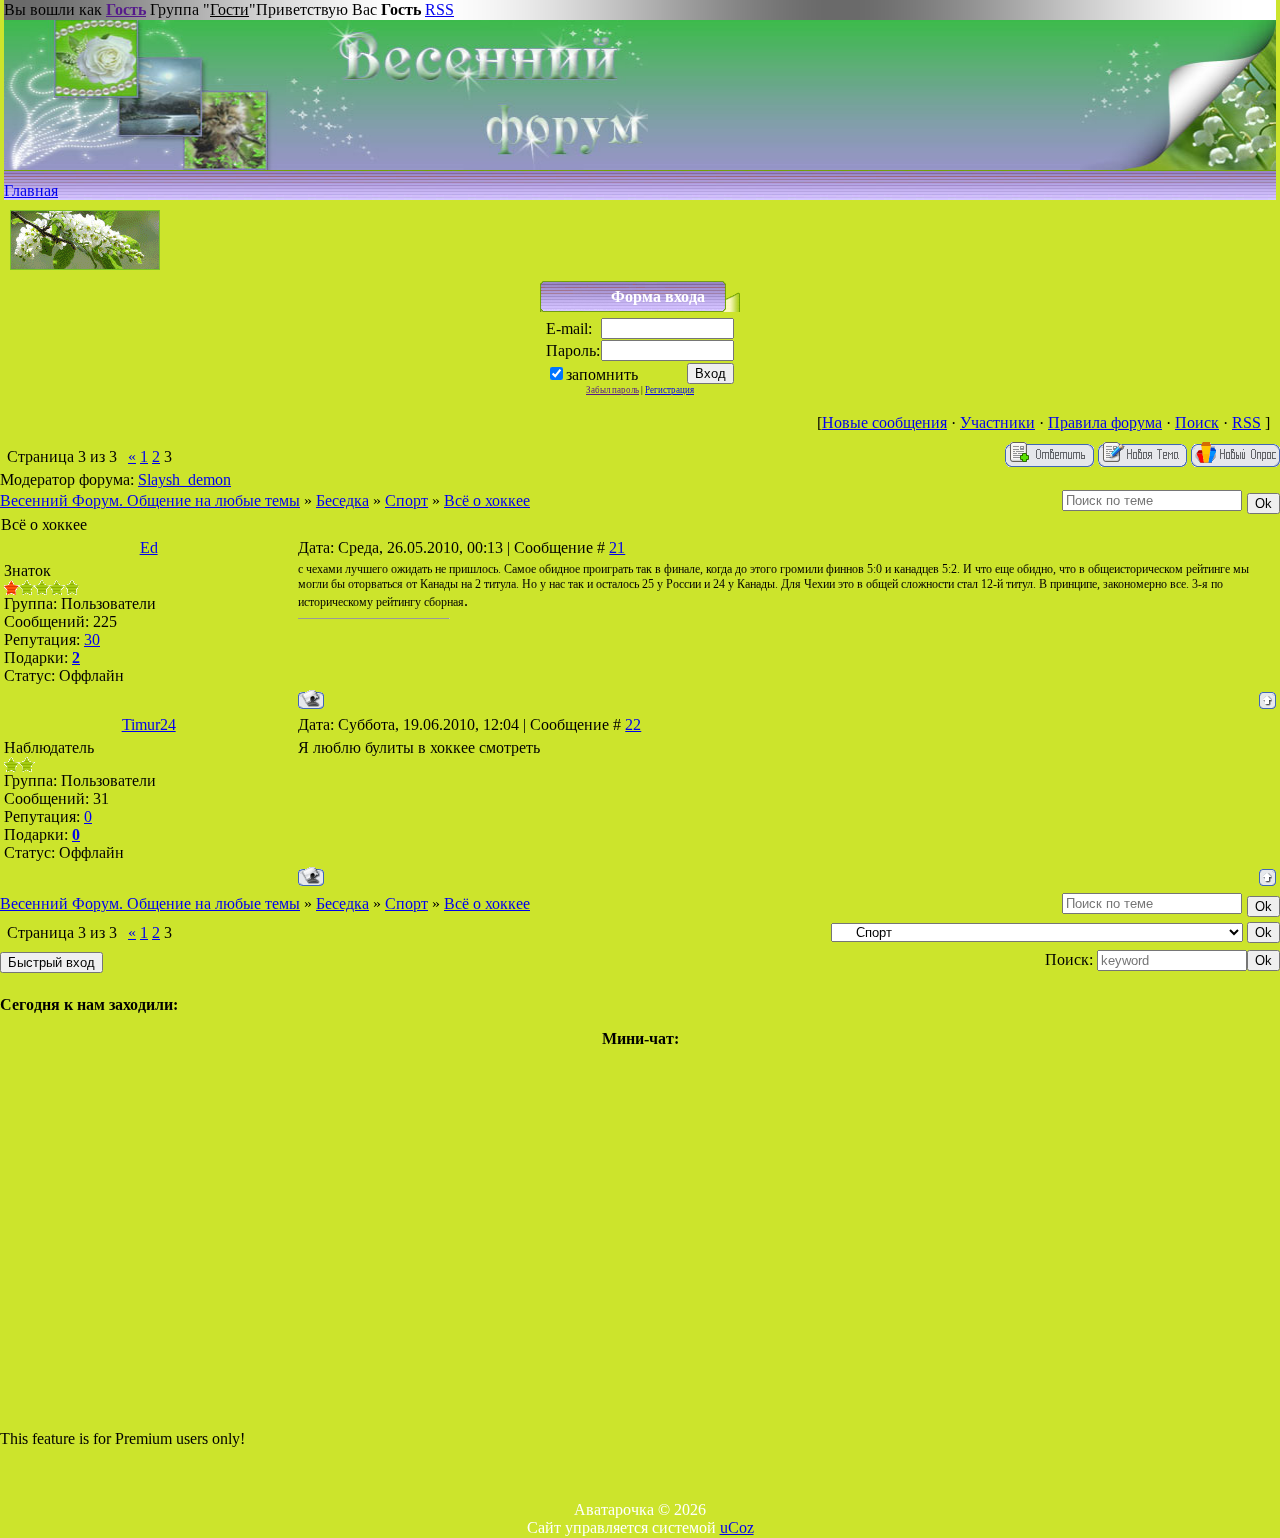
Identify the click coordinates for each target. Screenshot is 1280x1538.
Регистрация (669, 390)
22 (633, 724)
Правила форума (1105, 422)
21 (617, 547)
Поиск (1197, 422)
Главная (31, 190)
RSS (439, 9)
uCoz (737, 1527)
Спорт (406, 500)
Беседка (342, 500)
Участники (997, 422)
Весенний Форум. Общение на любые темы (150, 500)
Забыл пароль (612, 390)
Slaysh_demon (184, 479)
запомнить (602, 374)
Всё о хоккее (487, 500)
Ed (149, 547)
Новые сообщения (884, 422)
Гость (126, 9)
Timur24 (149, 724)
